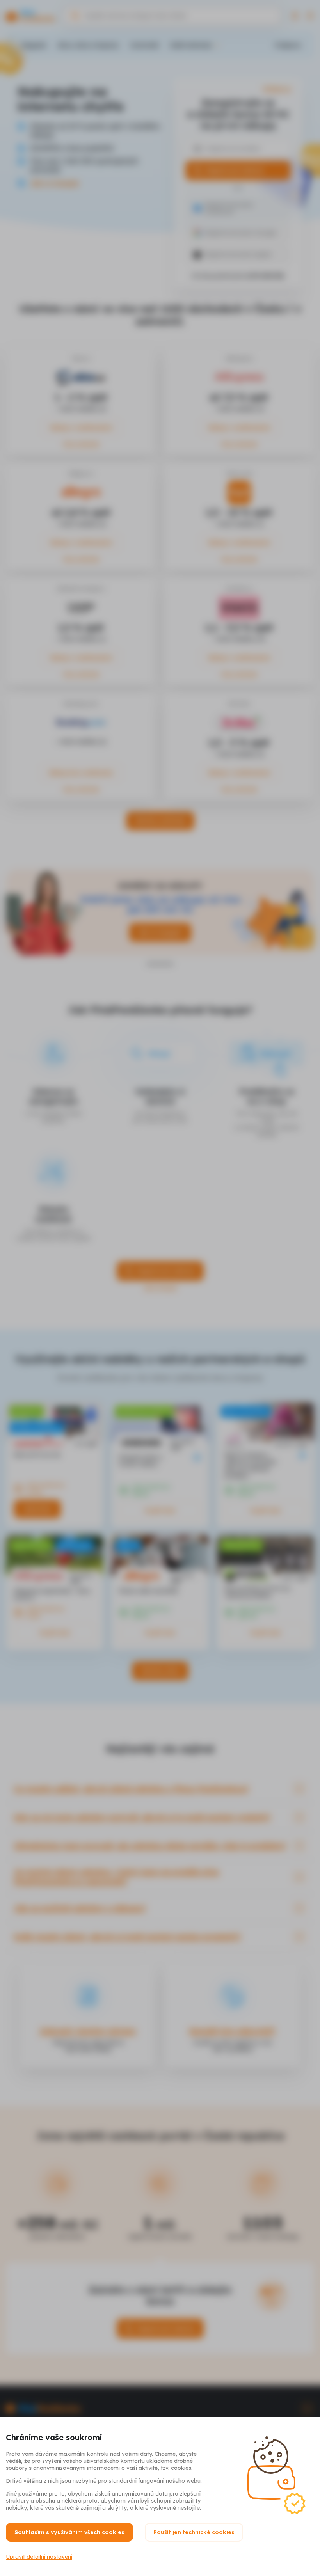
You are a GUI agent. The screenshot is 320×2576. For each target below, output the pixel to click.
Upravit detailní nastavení (39, 2557)
